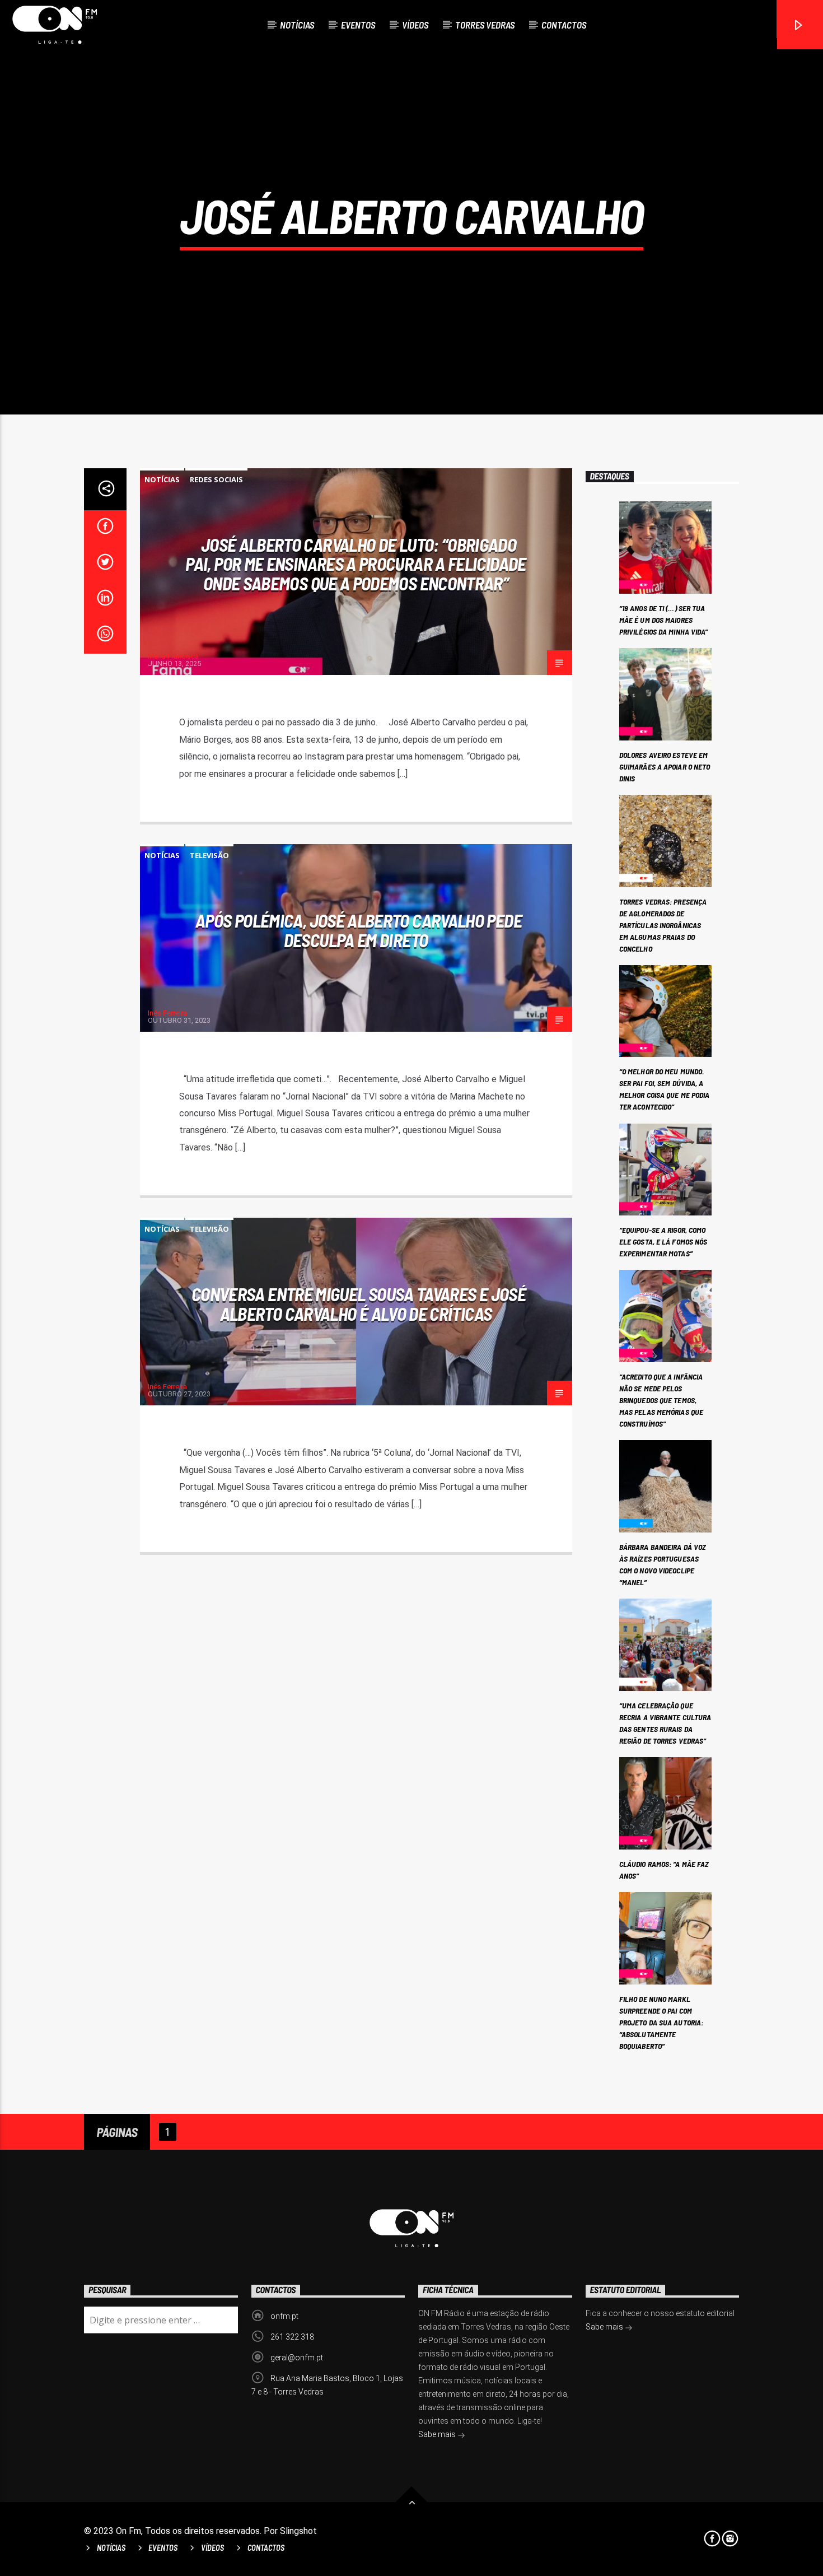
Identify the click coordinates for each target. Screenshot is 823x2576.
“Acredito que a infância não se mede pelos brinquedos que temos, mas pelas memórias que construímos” (661, 1400)
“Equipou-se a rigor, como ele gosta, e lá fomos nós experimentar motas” (663, 1242)
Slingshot (298, 2531)
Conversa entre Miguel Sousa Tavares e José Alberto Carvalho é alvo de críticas (359, 1304)
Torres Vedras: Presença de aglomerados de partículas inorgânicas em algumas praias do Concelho (663, 925)
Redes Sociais (216, 479)
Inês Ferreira (167, 1013)
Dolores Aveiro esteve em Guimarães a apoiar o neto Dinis (665, 767)
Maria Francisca (173, 656)
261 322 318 (292, 2337)
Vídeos (415, 25)
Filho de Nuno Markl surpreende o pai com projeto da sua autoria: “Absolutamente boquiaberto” (661, 2022)
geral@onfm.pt (297, 2358)
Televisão (209, 855)
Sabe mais (438, 2434)
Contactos (564, 25)
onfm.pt (284, 2316)
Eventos (358, 25)
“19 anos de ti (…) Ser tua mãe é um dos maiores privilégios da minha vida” (664, 620)
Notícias (297, 25)
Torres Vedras (485, 25)
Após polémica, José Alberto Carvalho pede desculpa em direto (359, 930)
